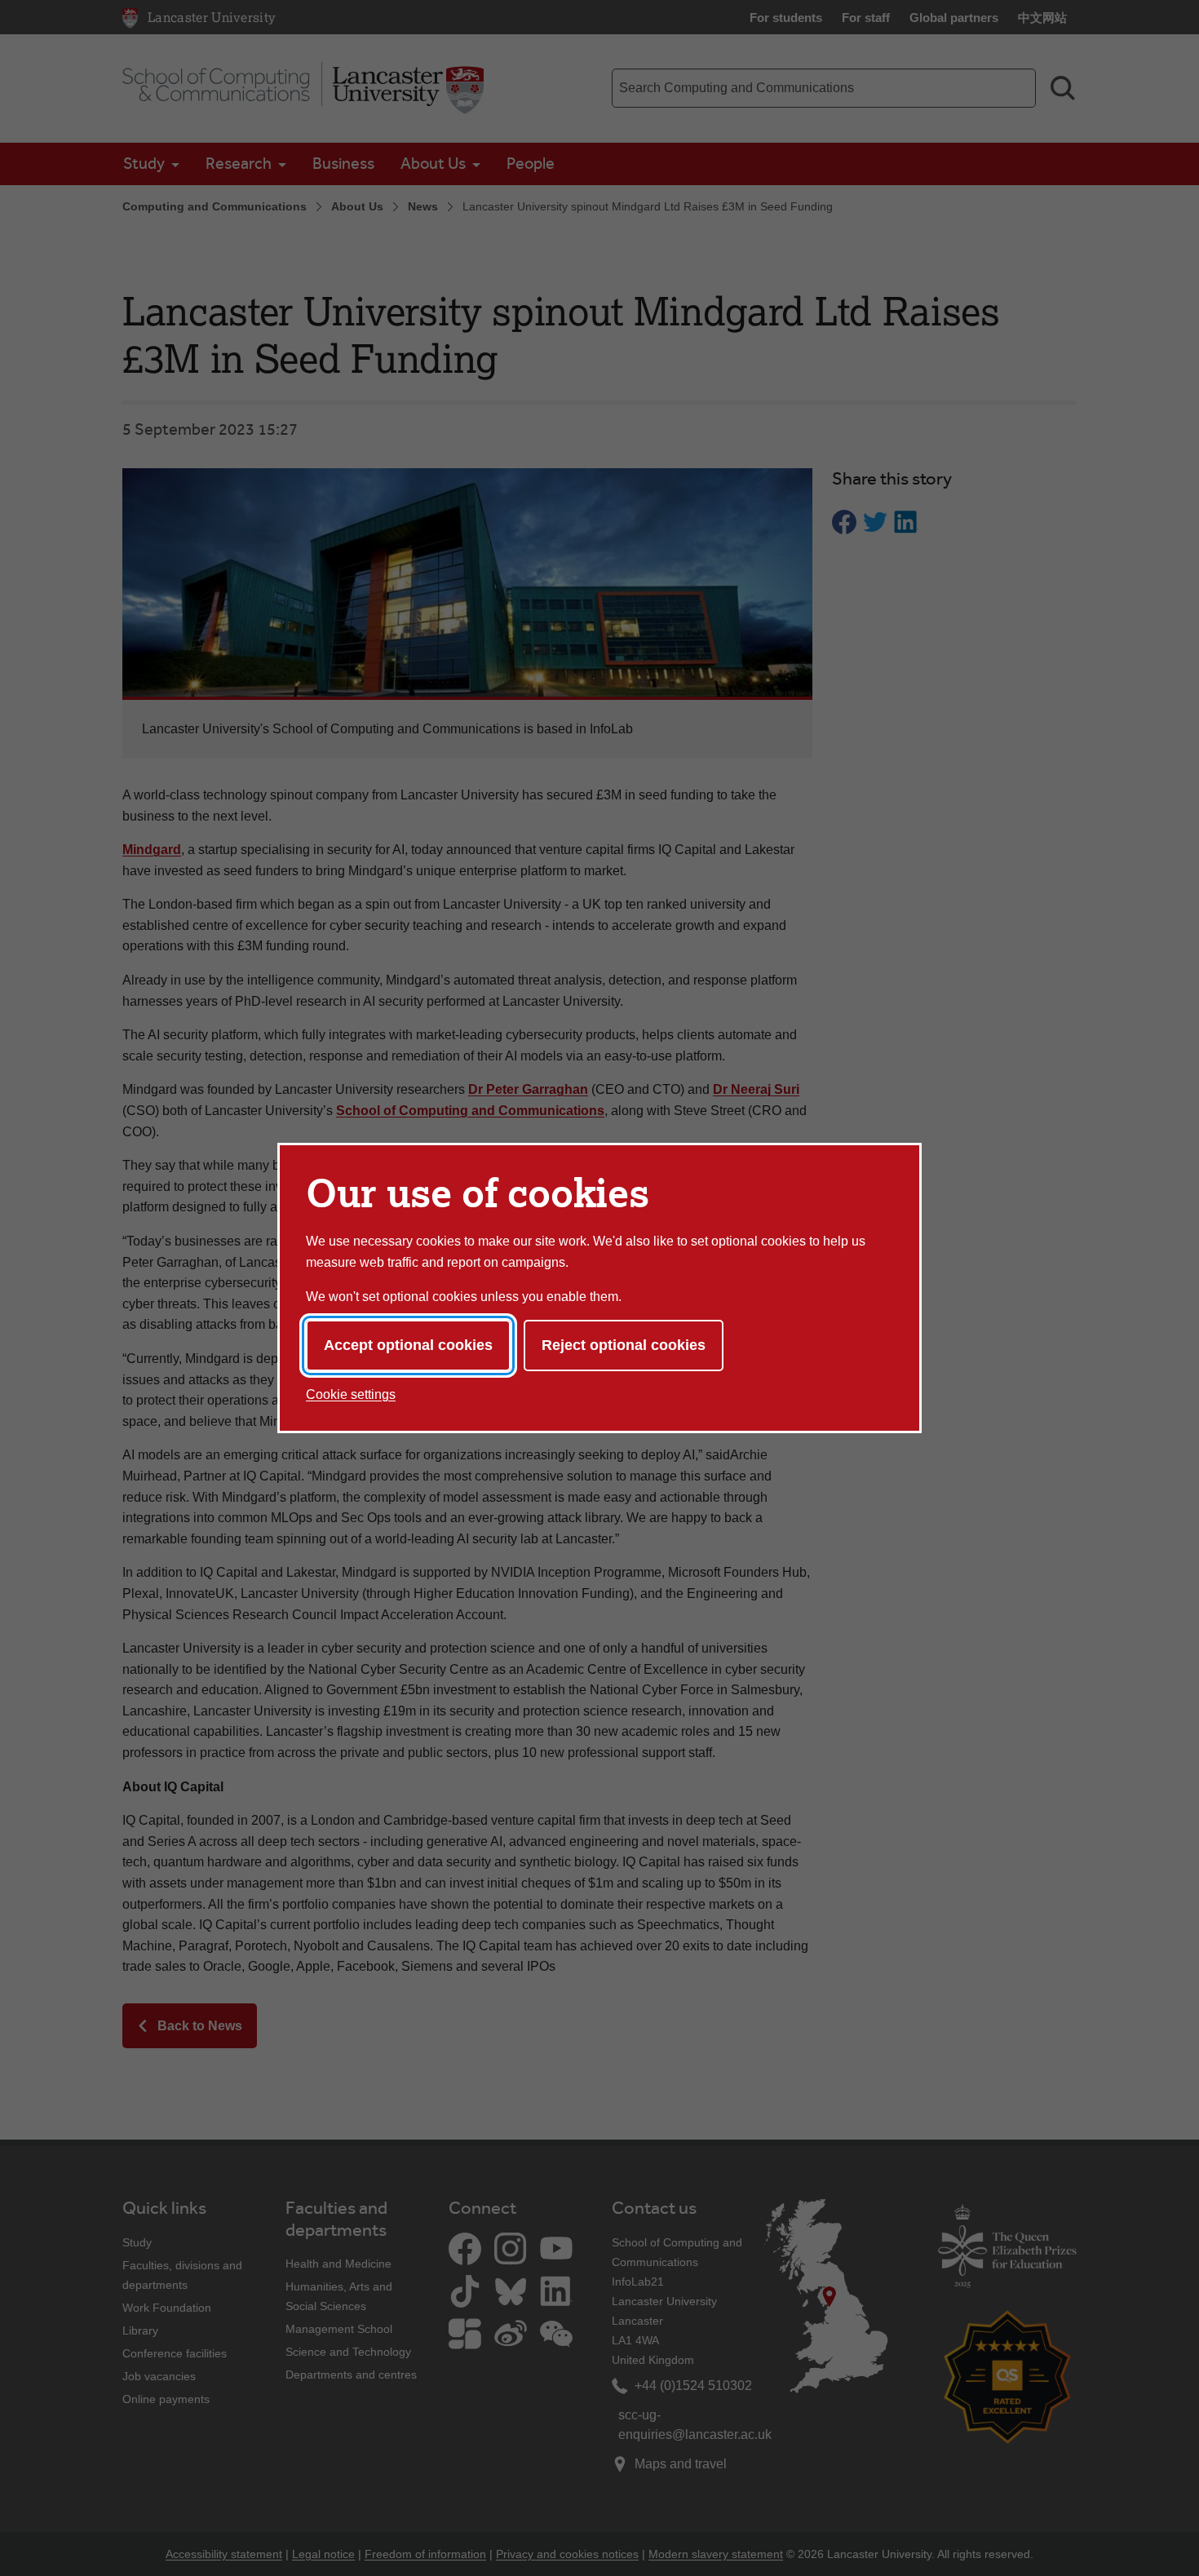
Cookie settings (351, 1394)
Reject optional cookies (624, 1345)
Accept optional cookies (408, 1345)
